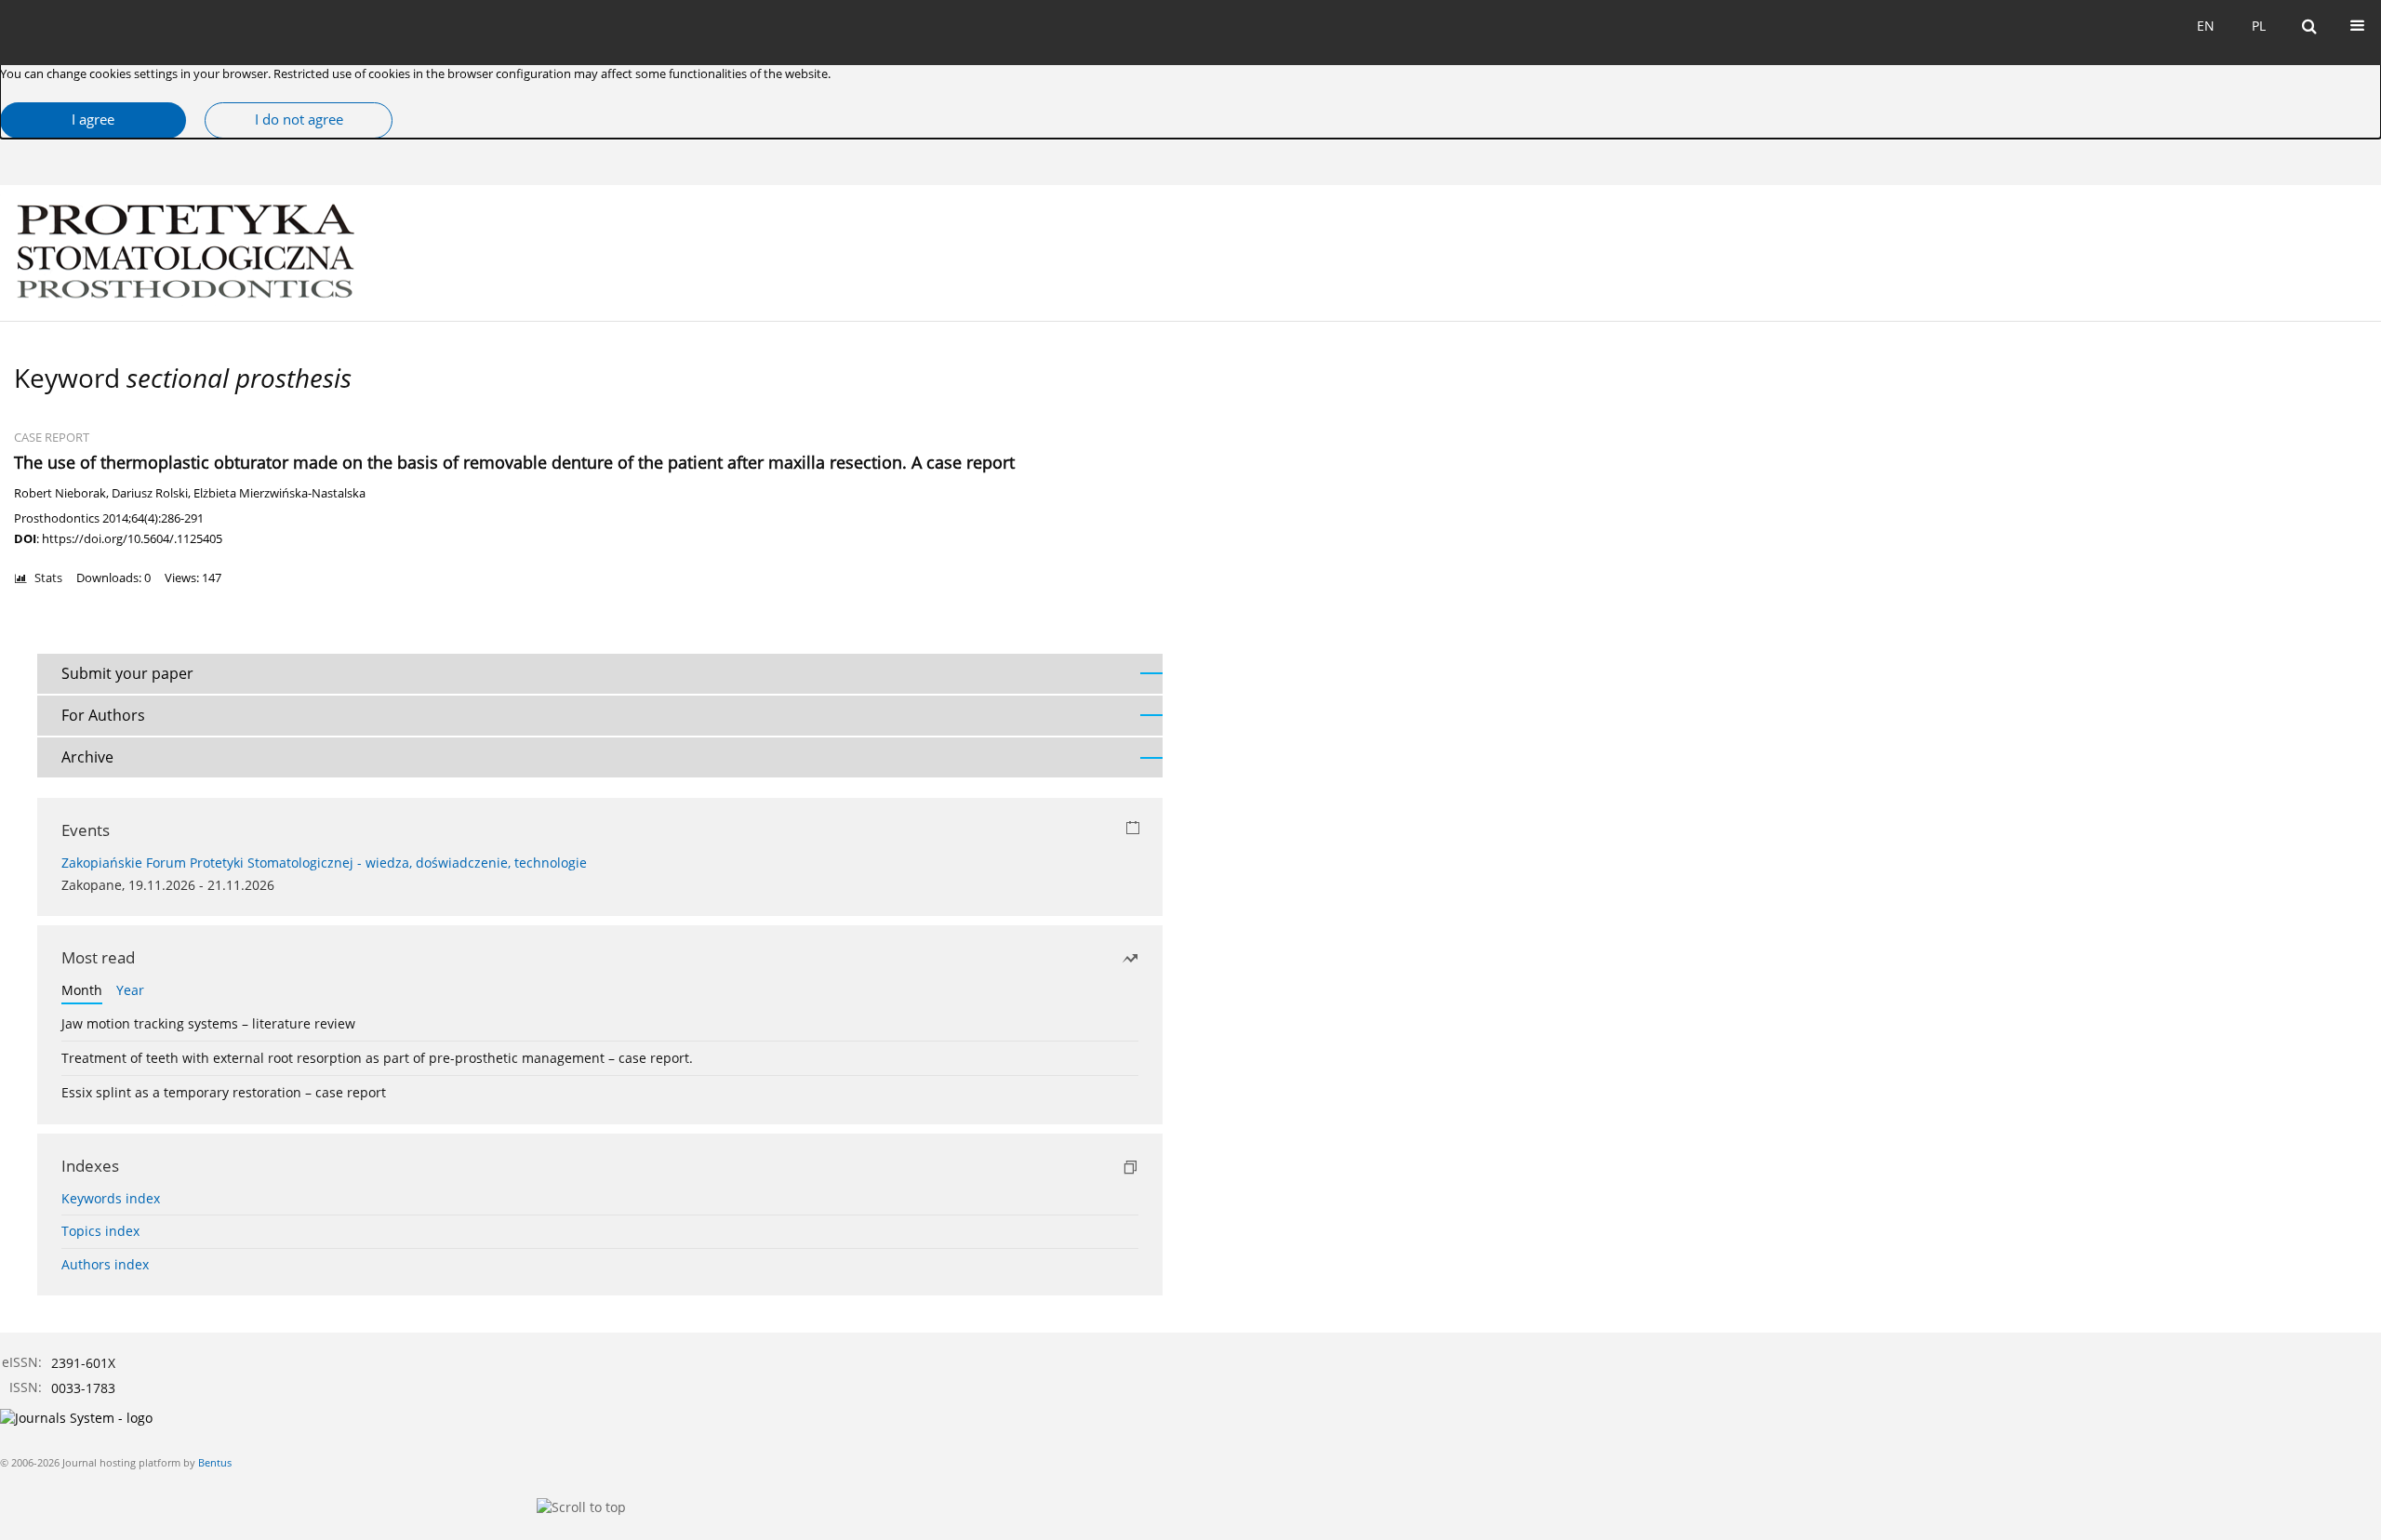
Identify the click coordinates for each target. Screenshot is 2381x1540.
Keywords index (111, 1198)
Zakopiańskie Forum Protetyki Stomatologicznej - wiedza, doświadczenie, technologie (324, 863)
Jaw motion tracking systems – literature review (208, 1023)
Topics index (100, 1231)
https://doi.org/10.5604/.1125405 (132, 538)
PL (2259, 26)
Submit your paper (127, 673)
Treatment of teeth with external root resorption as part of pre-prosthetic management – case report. (377, 1058)
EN (2206, 26)
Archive (87, 757)
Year (130, 990)
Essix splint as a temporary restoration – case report (224, 1092)
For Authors (103, 715)
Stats (48, 578)
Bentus (215, 1462)
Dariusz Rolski (150, 493)
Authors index (105, 1264)
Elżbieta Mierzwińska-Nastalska (279, 493)
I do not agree (299, 119)
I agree (93, 119)
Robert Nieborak (60, 493)
